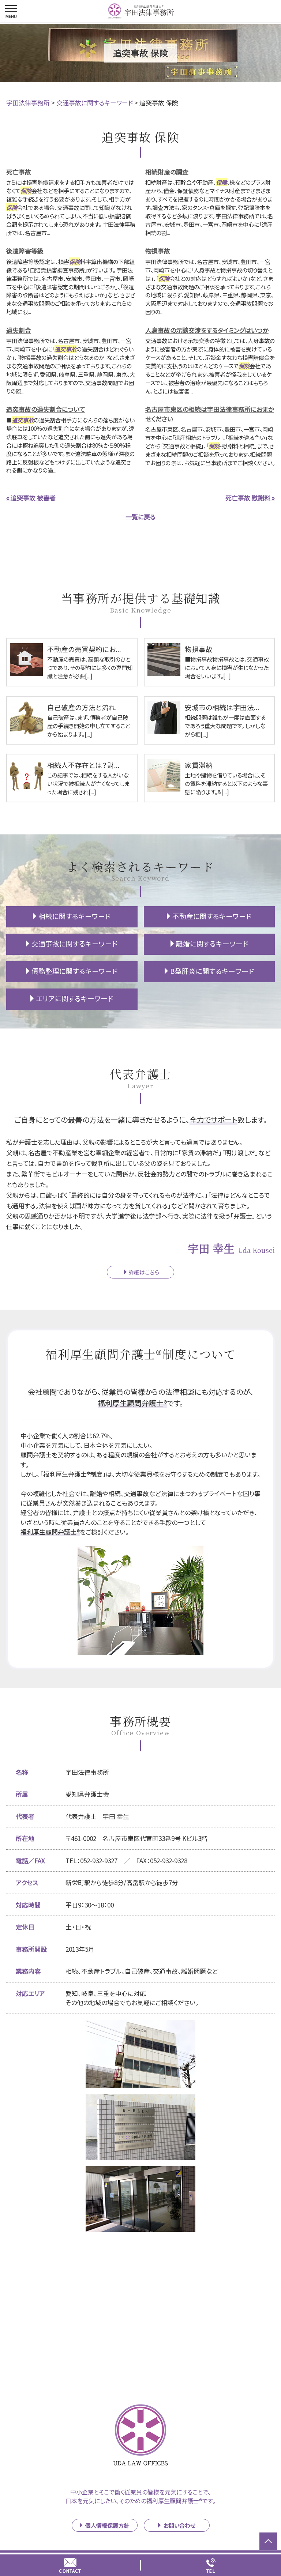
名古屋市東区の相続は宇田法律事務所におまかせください (210, 414)
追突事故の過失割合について (46, 409)
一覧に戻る (140, 517)
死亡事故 (19, 172)
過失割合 (19, 330)
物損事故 (158, 251)
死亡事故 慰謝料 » (250, 498)
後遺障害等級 (25, 251)
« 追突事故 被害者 (31, 498)
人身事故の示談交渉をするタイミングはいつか (207, 330)
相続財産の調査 (167, 172)
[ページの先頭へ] (268, 2541)
